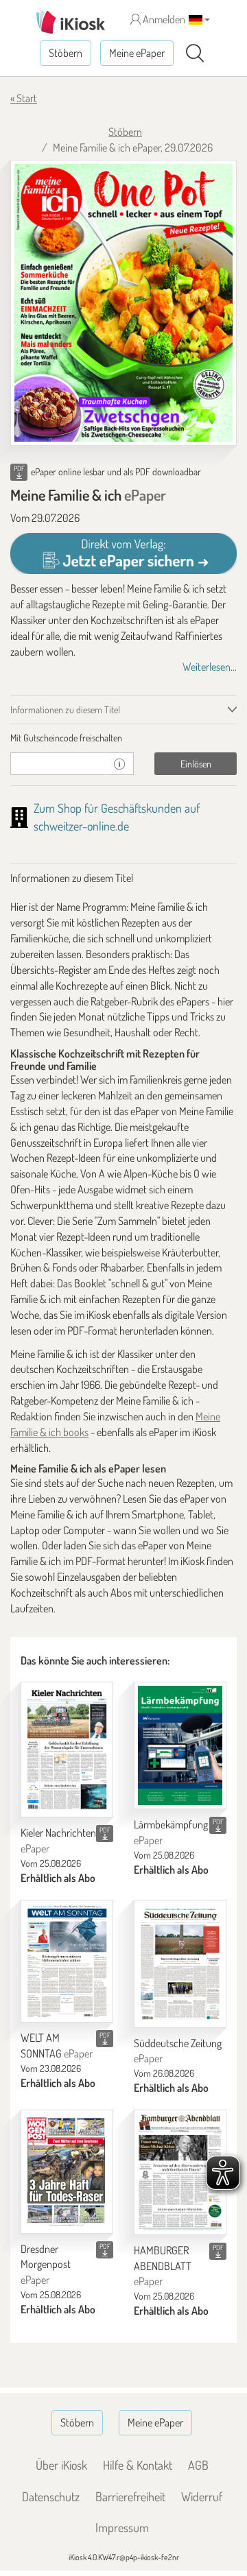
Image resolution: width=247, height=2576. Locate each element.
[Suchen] (195, 53)
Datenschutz (51, 2496)
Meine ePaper (137, 53)
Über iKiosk (61, 2465)
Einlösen (196, 764)
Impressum (122, 2527)
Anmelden (163, 19)
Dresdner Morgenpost (46, 2265)
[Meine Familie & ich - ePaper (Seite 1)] (123, 303)
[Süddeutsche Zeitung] (180, 1964)
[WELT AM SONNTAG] (67, 1961)
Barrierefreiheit (130, 2496)
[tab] (123, 738)
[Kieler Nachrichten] (67, 1750)
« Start (24, 98)
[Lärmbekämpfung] (180, 1745)
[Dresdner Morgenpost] (67, 2172)
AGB (198, 2465)
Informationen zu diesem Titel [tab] (65, 709)
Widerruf (202, 2496)
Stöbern (66, 53)
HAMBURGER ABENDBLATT (163, 2266)
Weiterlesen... (210, 667)
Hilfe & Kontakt (138, 2465)
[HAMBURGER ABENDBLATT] (180, 2172)
